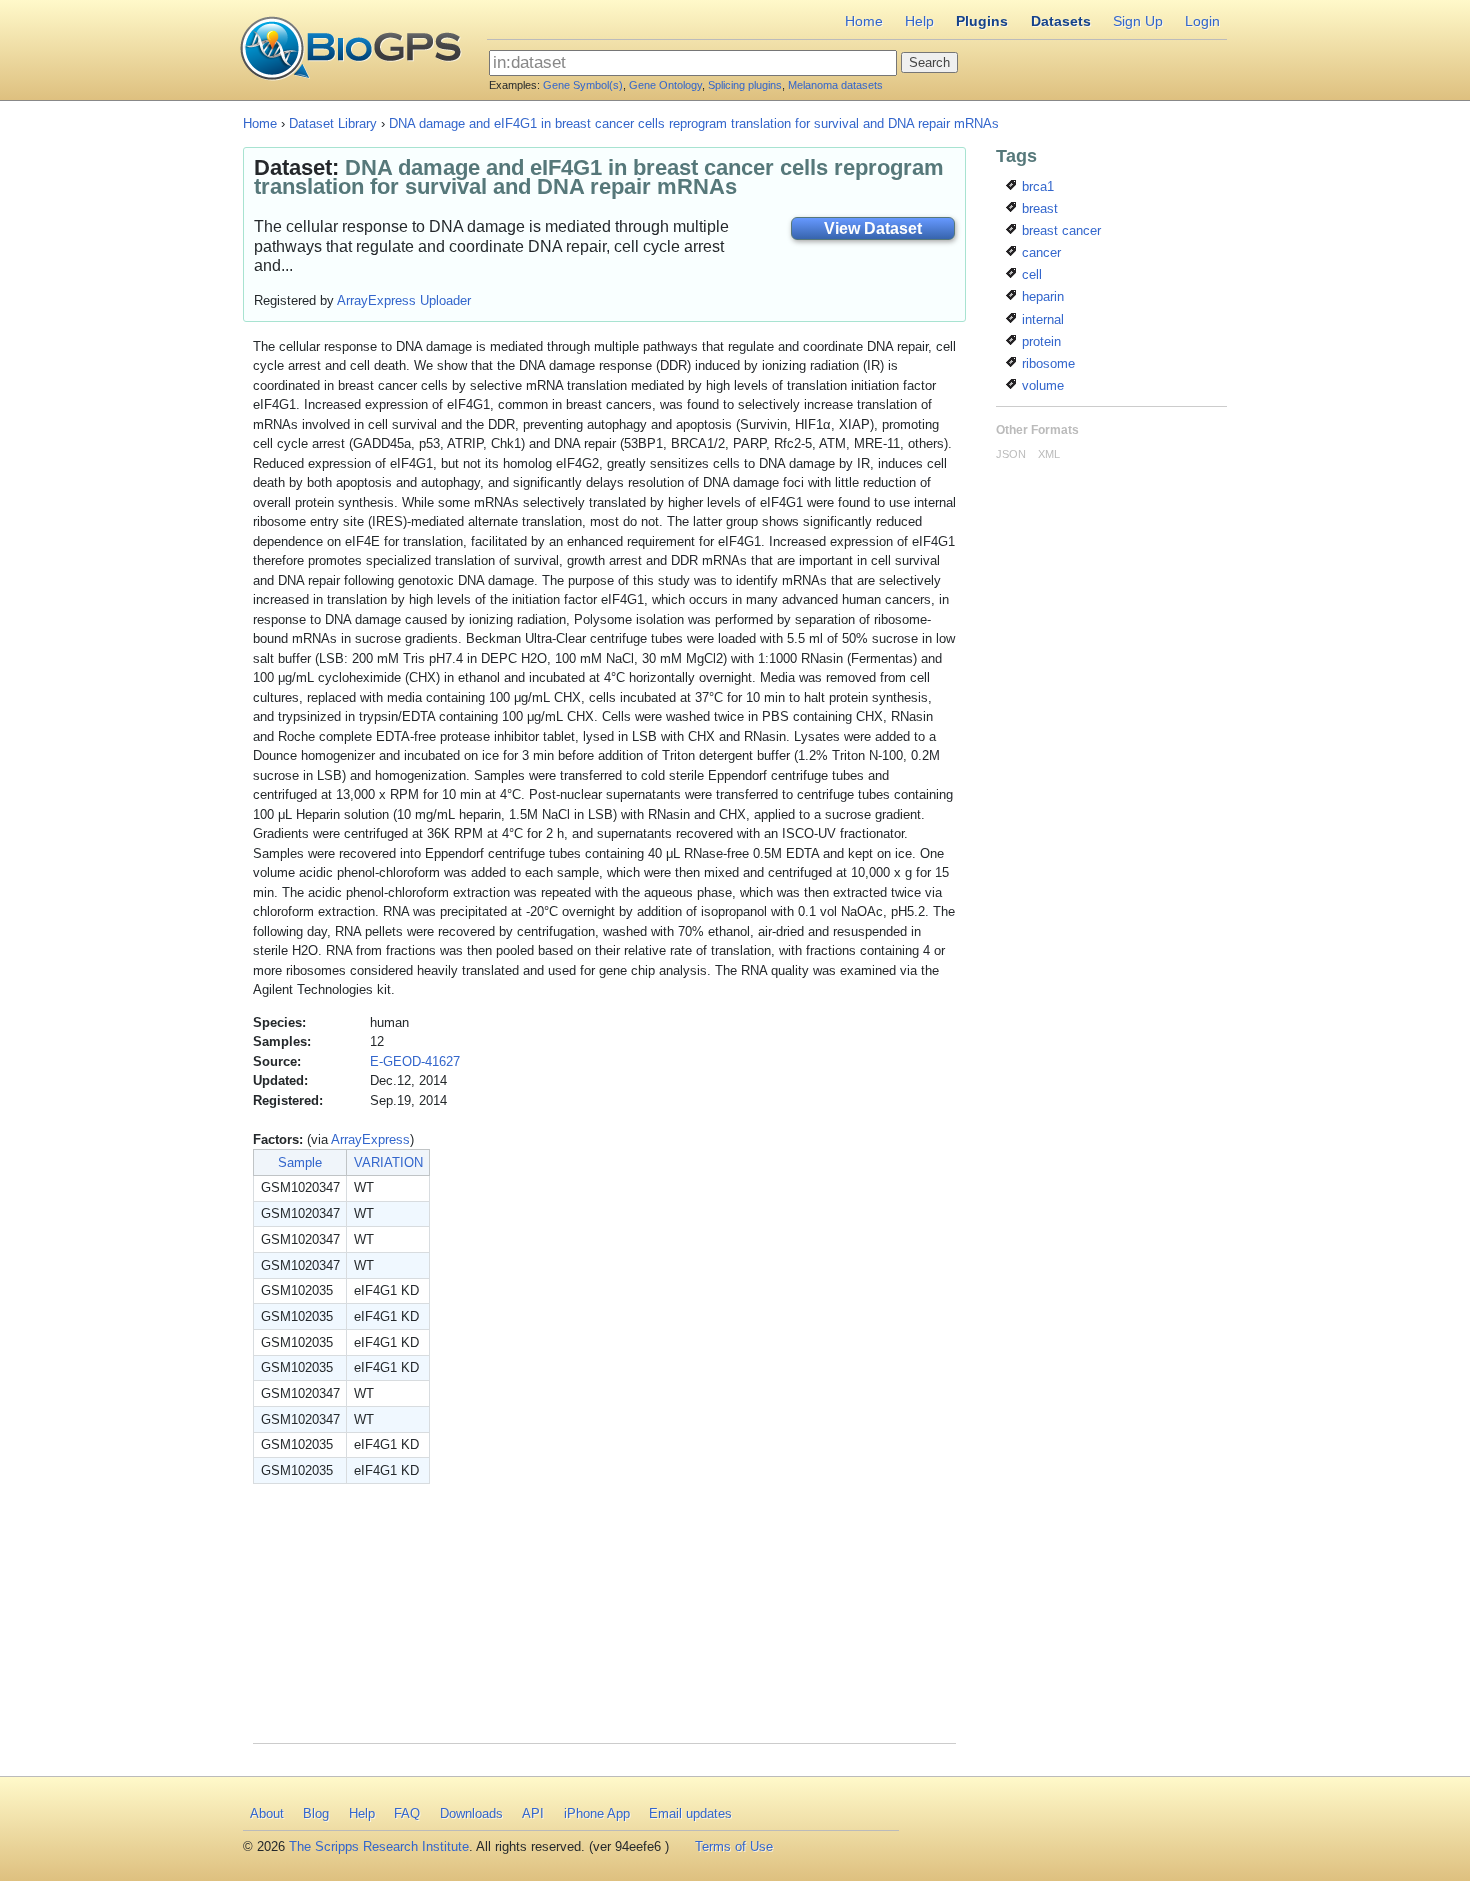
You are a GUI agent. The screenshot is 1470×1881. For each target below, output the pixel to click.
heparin (1041, 296)
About (267, 1813)
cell (1030, 274)
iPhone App (597, 1813)
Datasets (1061, 21)
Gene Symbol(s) (583, 85)
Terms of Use (734, 1846)
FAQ (407, 1813)
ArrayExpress (370, 1139)
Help (919, 21)
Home (864, 21)
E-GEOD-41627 (415, 1061)
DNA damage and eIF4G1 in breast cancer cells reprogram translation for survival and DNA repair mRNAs (694, 123)
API (533, 1813)
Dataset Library (333, 123)
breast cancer (1059, 230)
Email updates (690, 1813)
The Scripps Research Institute (379, 1846)
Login (1202, 21)
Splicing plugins (745, 85)
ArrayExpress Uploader (404, 300)
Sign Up (1138, 21)
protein (1039, 341)
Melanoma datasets (835, 85)
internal (1041, 319)
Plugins (982, 21)
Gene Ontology (665, 85)
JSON (1011, 454)
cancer (1039, 252)
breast (1038, 208)
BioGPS (350, 50)
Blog (316, 1813)
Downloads (471, 1813)
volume (1041, 385)
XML (1049, 454)
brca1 (1036, 186)
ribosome (1046, 363)
